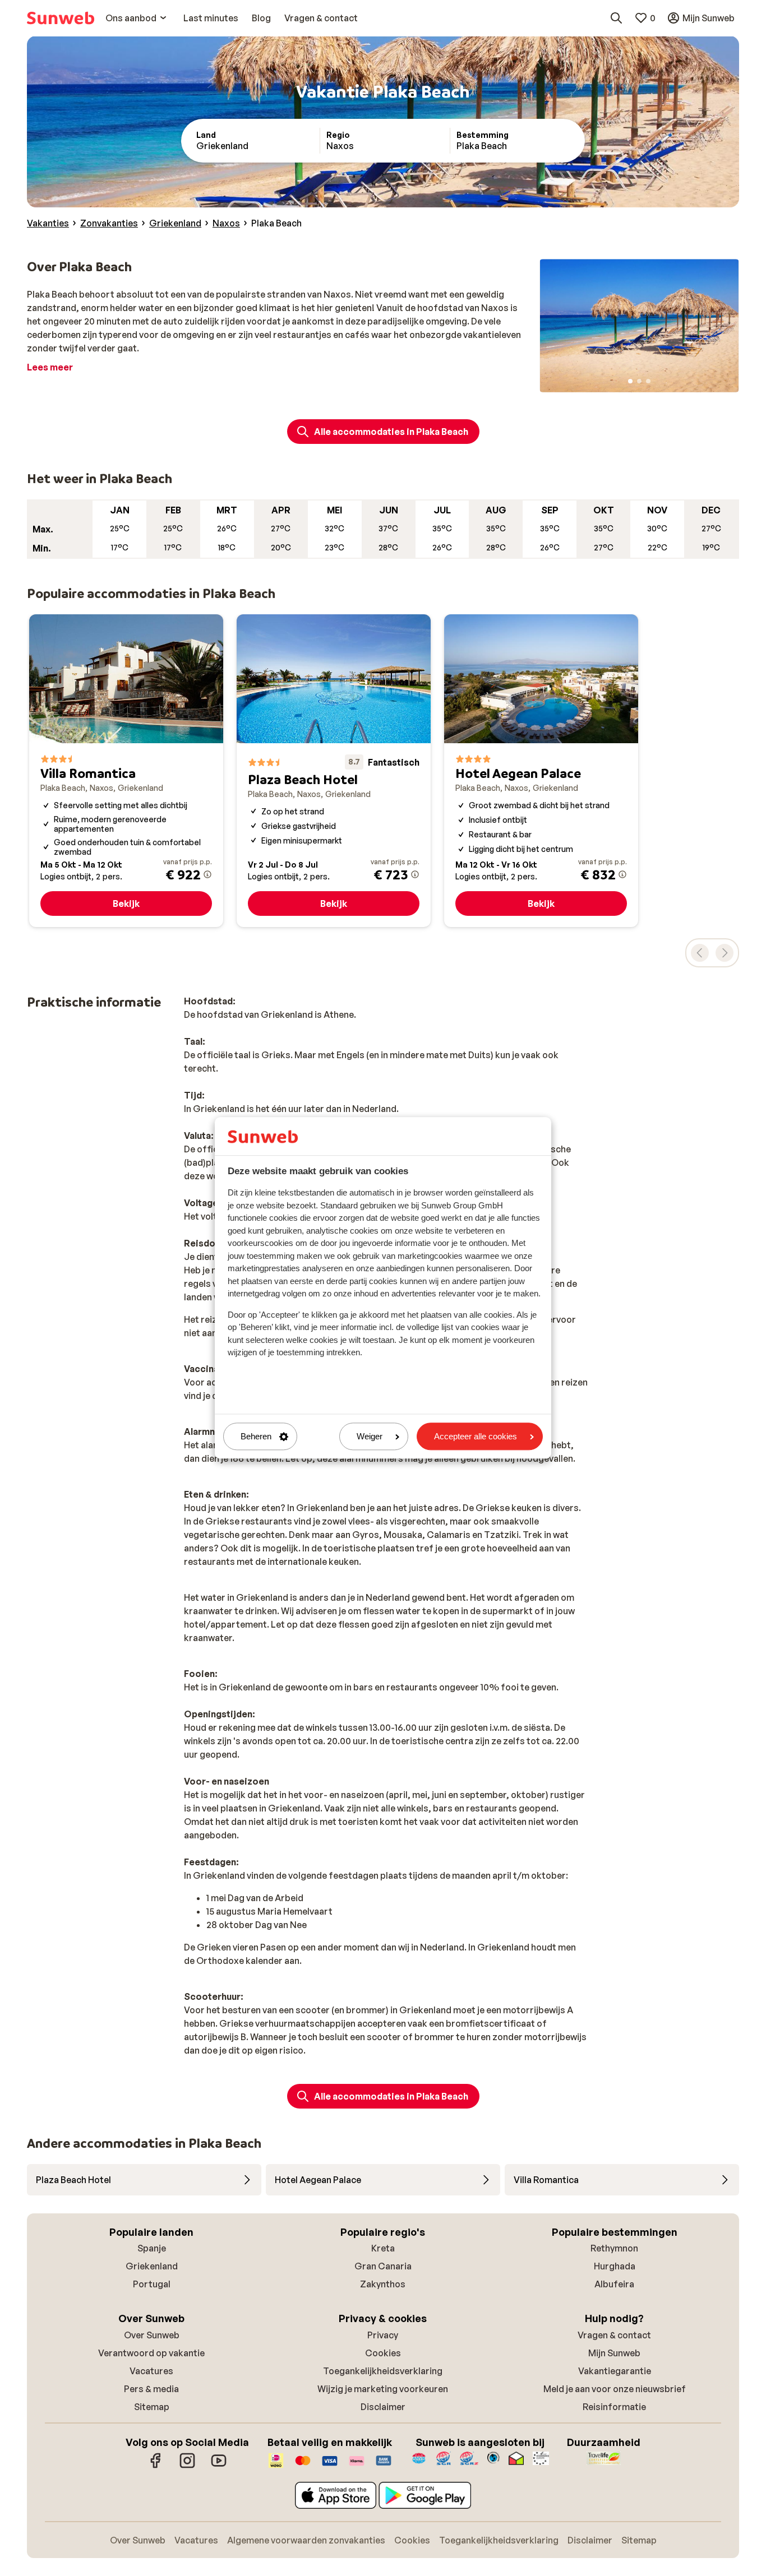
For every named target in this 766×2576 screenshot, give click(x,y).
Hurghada (615, 2266)
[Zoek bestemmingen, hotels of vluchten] (616, 18)
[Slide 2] (639, 381)
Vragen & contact (614, 2335)
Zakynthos (383, 2284)
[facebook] (156, 2466)
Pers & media (151, 2389)
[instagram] (187, 2466)
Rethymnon (614, 2248)
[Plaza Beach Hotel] (334, 771)
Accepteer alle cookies (476, 1436)
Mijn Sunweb (614, 2353)
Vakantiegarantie (615, 2371)
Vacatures (151, 2371)
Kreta (383, 2248)
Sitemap (152, 2407)
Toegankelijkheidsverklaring (383, 2371)
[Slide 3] (648, 381)
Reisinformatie (614, 2407)
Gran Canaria (383, 2266)
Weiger (370, 1436)
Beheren (256, 1436)
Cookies (383, 2353)
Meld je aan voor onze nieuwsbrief (615, 2389)
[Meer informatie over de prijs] (207, 874)
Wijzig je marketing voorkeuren (383, 2389)
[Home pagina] (61, 18)
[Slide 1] (630, 381)
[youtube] (219, 2466)
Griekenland (152, 2266)
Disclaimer (383, 2407)
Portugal (152, 2284)
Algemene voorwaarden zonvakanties (306, 2540)
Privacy (383, 2335)
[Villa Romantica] (126, 771)
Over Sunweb (152, 2335)
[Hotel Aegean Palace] (541, 771)
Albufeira (614, 2284)
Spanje (152, 2248)
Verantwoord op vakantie (151, 2353)
